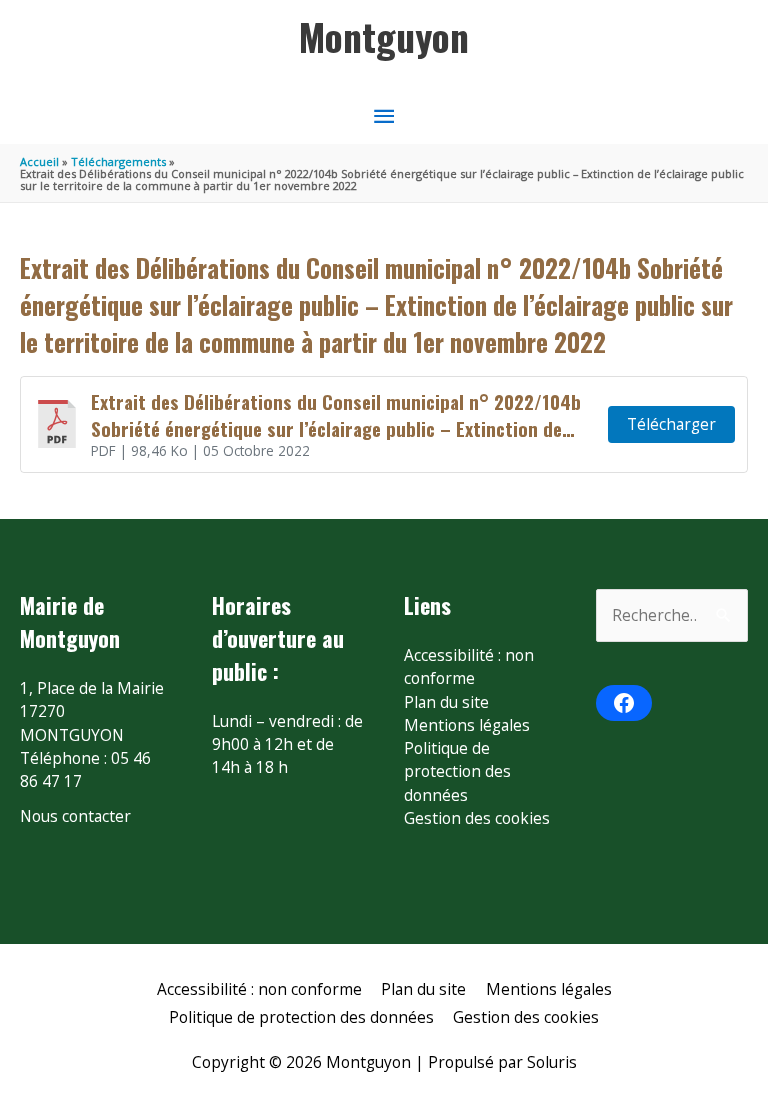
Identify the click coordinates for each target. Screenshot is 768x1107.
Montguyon (384, 36)
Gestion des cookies (477, 818)
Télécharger (671, 424)
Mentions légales (467, 725)
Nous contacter (75, 816)
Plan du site (446, 702)
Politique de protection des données (457, 771)
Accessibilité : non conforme (469, 666)
